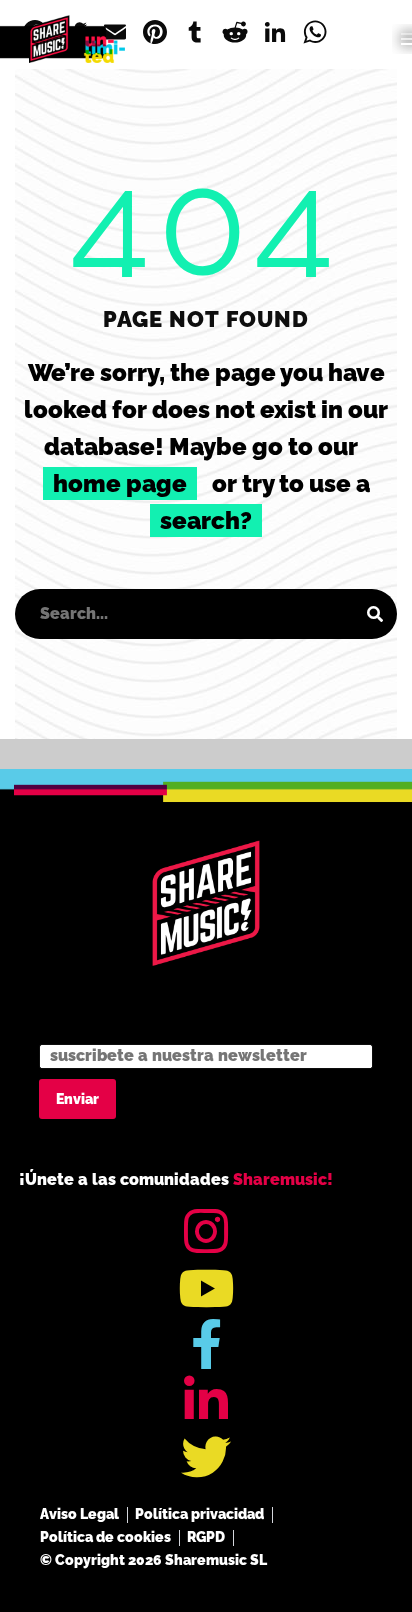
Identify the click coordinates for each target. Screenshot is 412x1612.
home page (120, 483)
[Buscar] (375, 614)
